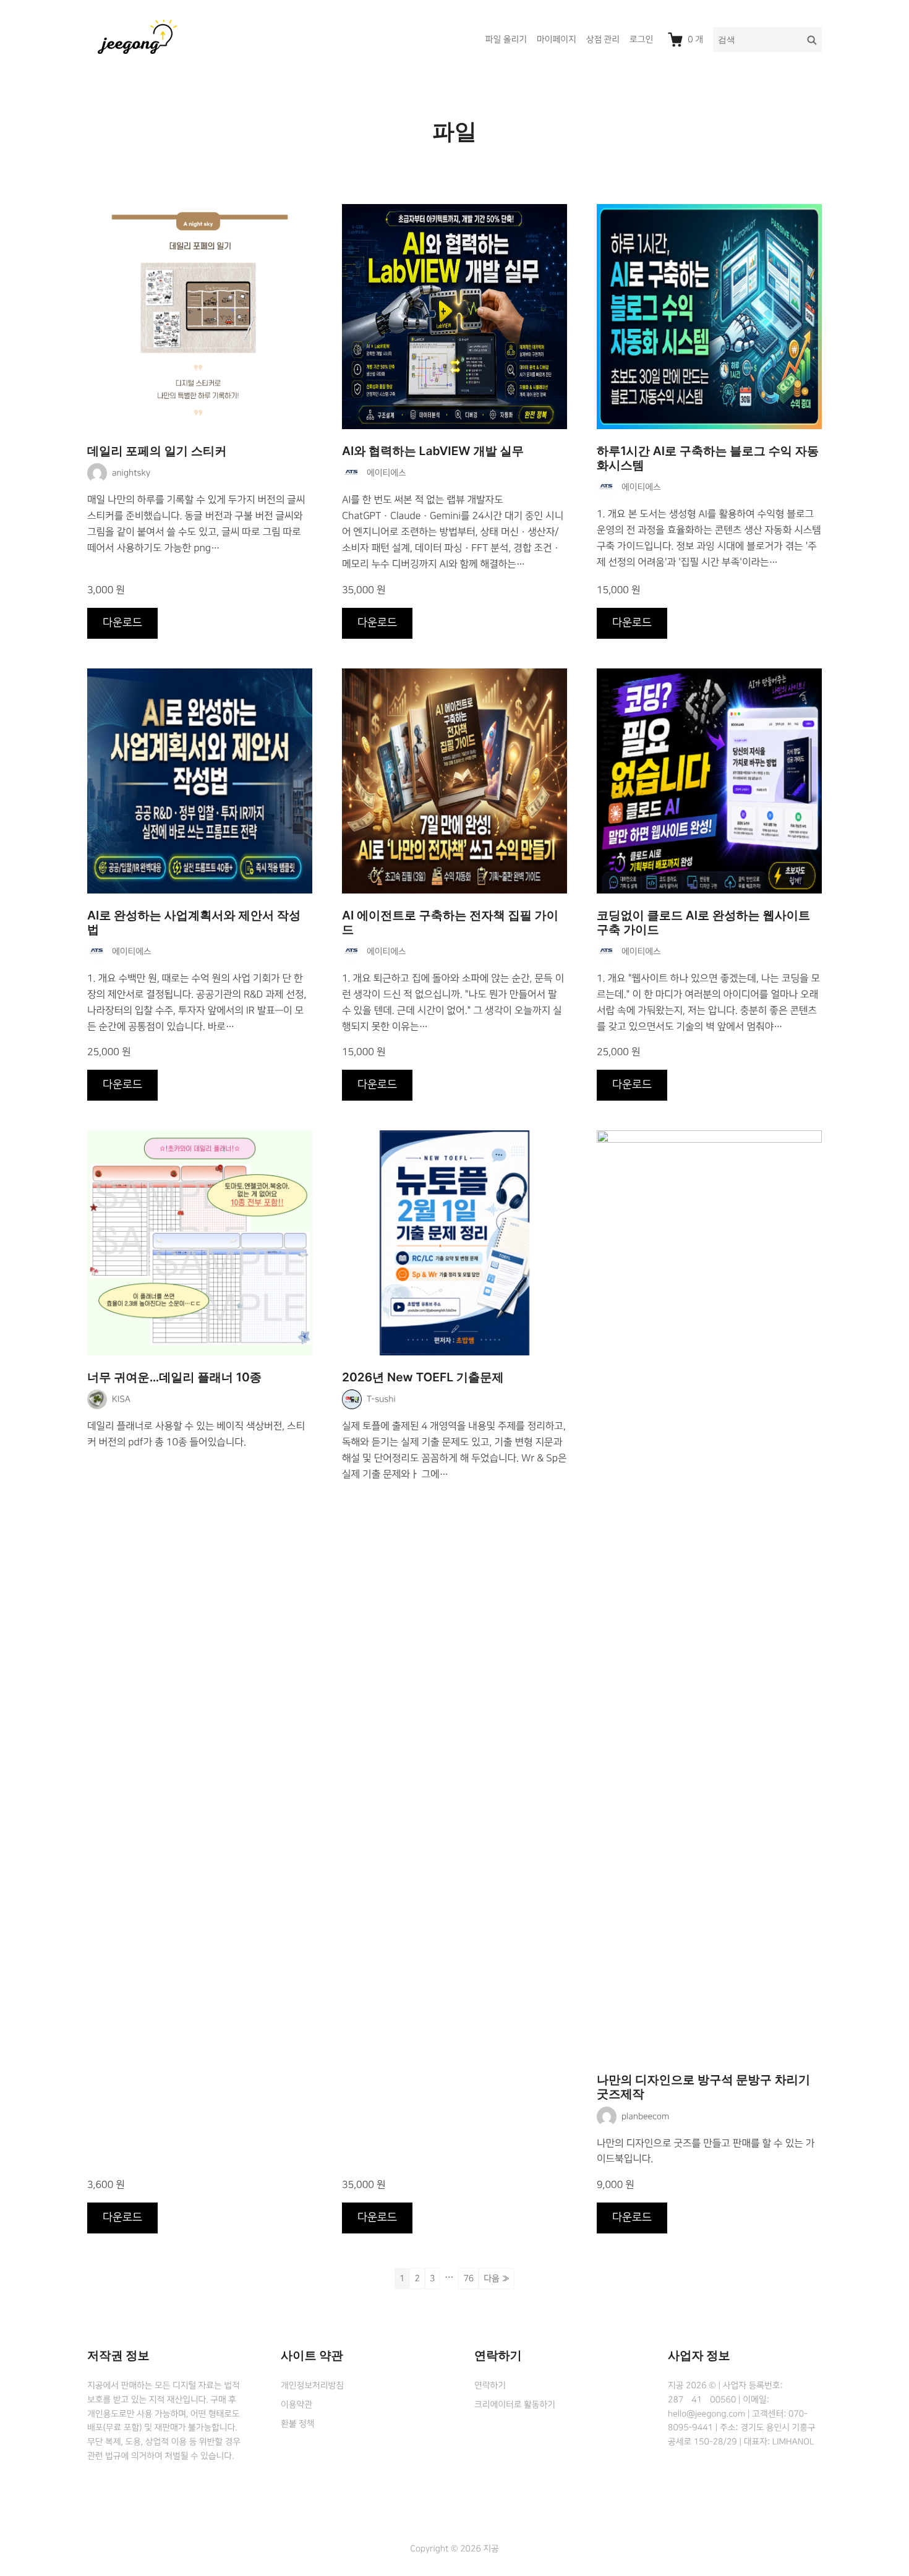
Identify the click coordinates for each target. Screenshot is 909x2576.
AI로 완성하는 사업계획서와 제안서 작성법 (194, 923)
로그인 (641, 40)
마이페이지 (557, 40)
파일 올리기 (506, 40)
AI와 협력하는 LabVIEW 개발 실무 (433, 451)
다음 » (497, 2279)
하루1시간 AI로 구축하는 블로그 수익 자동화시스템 (708, 458)
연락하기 (490, 2386)
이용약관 (297, 2405)
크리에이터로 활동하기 (515, 2405)
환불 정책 (297, 2424)
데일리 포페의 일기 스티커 (157, 451)
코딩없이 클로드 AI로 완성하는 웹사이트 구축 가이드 (703, 923)
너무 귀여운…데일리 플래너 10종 (174, 1377)
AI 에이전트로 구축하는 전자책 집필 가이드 (450, 923)
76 (468, 2279)
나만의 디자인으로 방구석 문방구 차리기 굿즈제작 (703, 2087)
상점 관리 (603, 40)
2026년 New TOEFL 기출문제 (423, 1377)
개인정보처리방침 (312, 2386)
